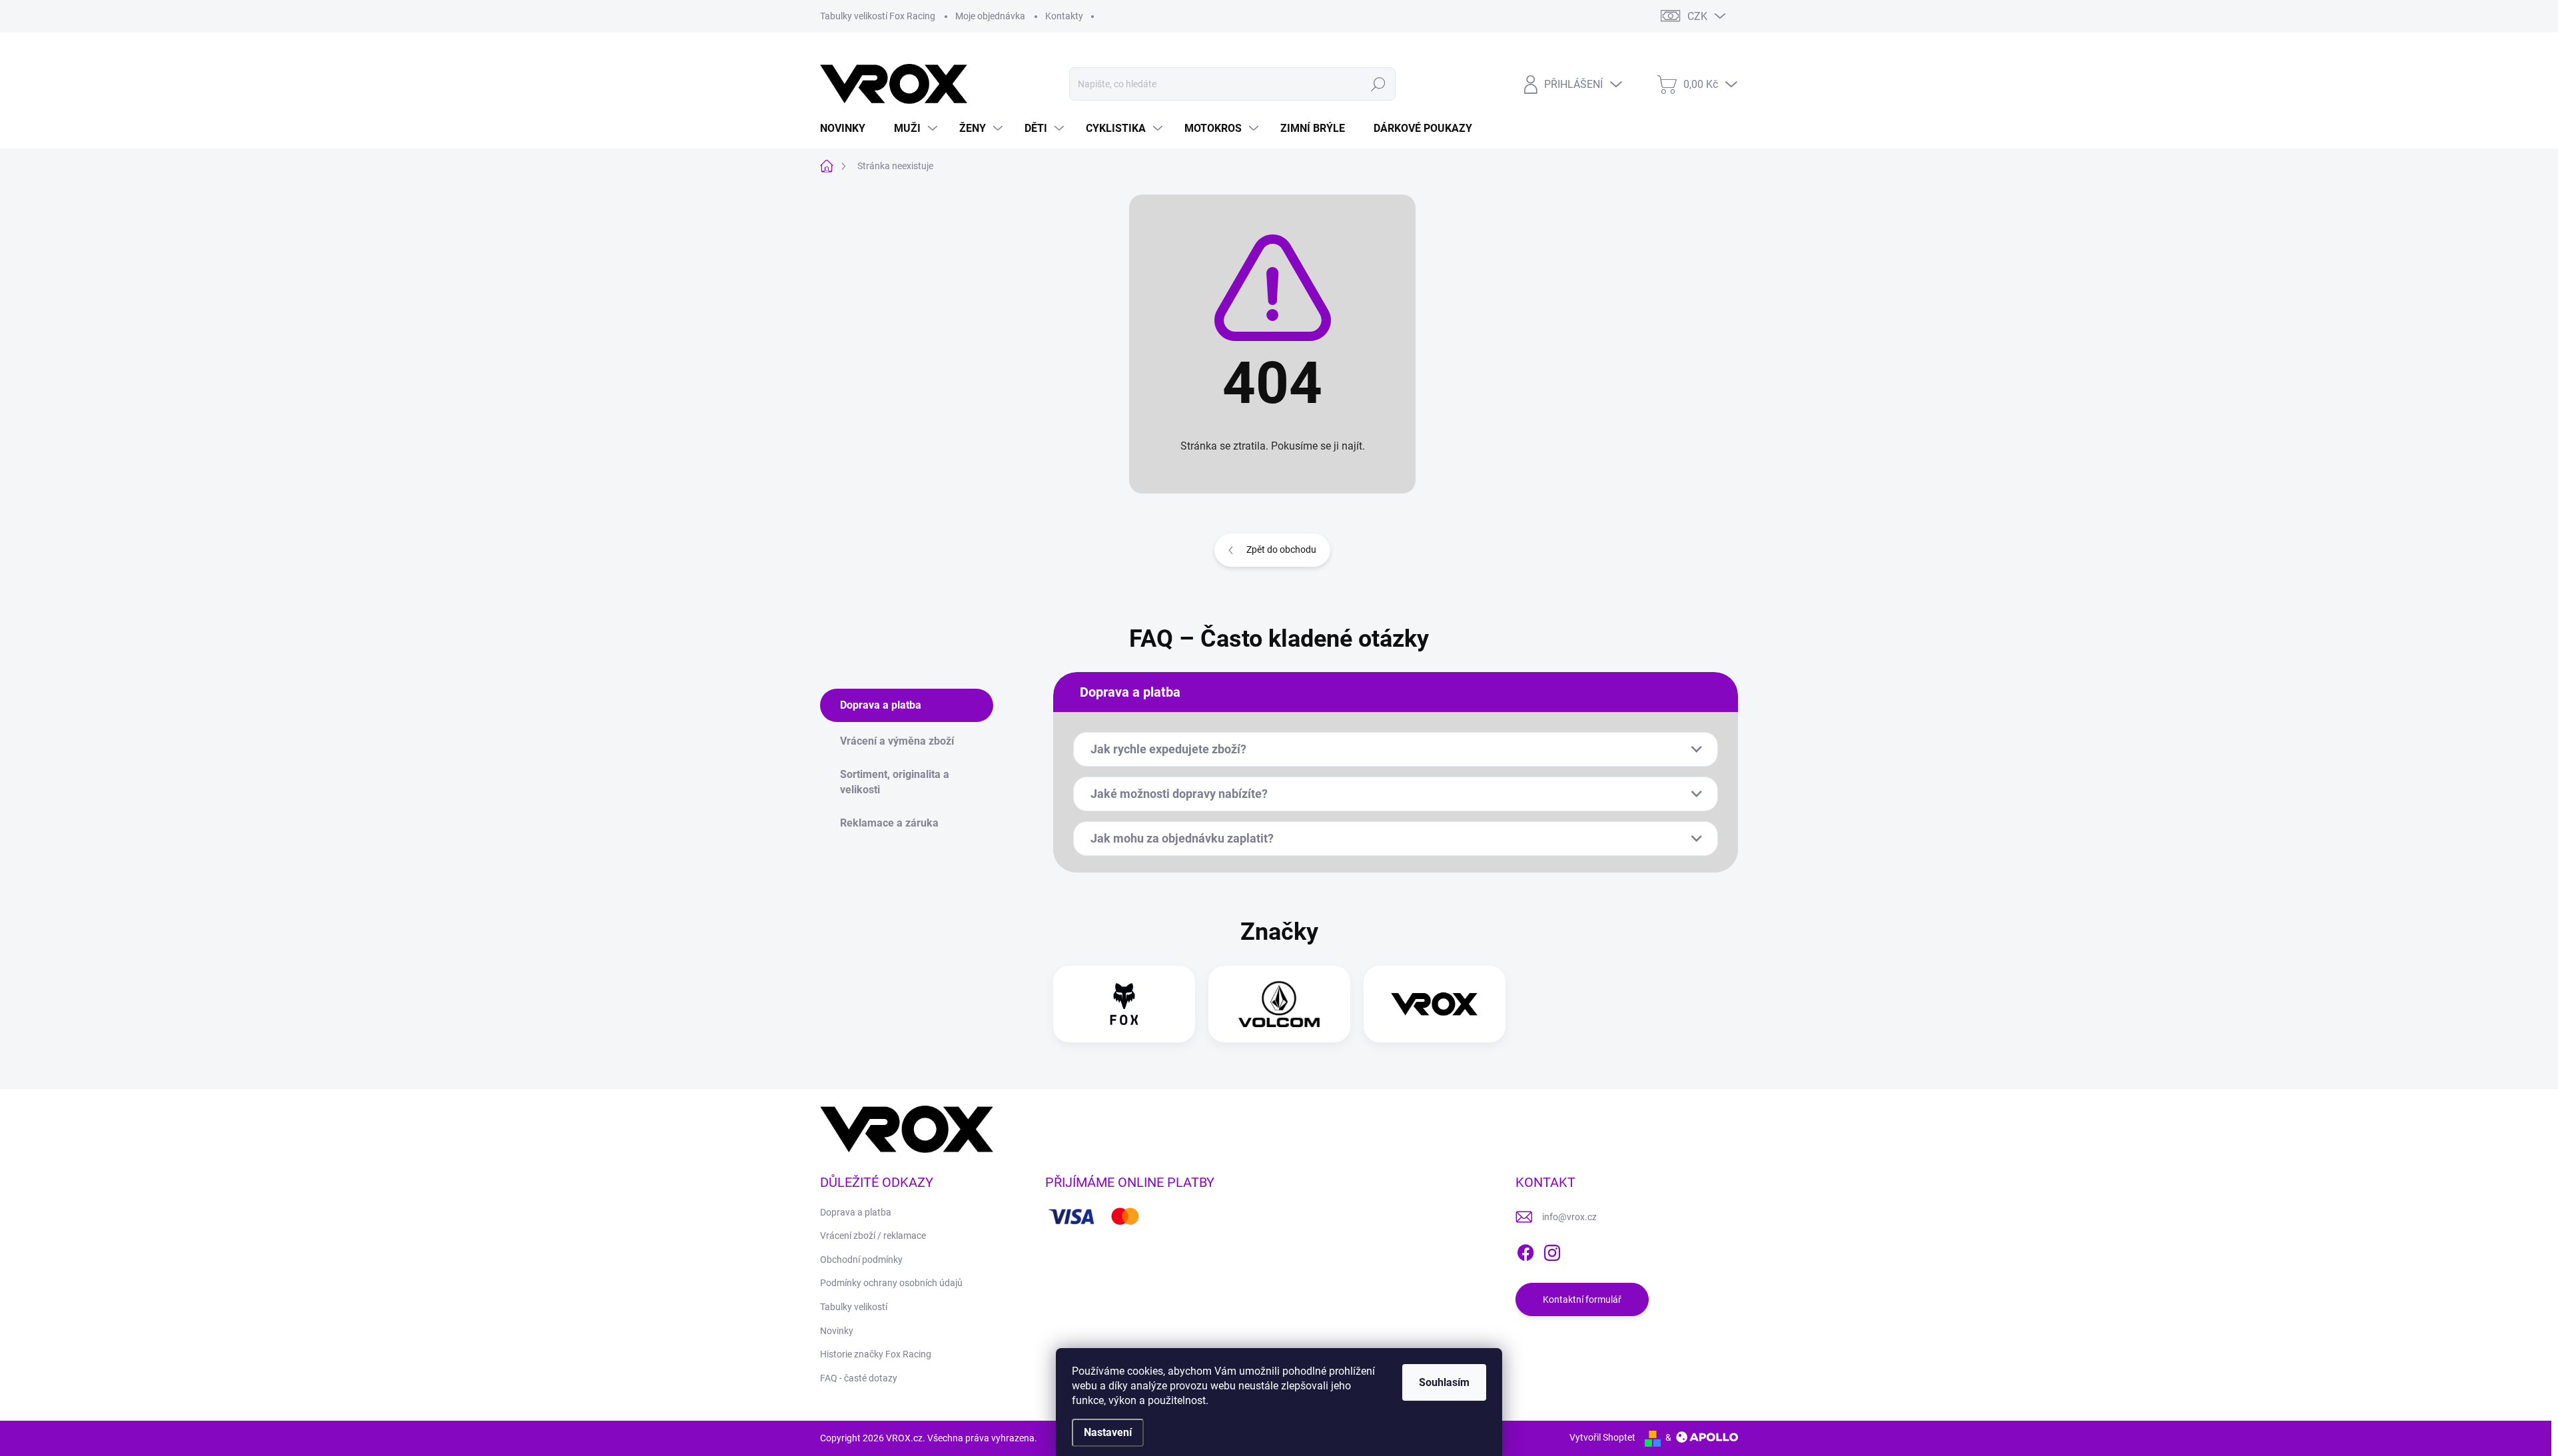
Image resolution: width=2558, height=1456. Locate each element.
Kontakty (1064, 16)
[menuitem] (848, 129)
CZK (1697, 16)
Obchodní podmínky (861, 1260)
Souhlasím (1444, 1382)
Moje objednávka (990, 16)
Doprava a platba (856, 1212)
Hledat (1378, 84)
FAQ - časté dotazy (859, 1378)
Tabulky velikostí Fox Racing (878, 16)
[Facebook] (1525, 1250)
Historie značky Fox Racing (876, 1354)
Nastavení (1108, 1432)
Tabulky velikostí (854, 1307)
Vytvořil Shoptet (1602, 1437)
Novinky (837, 1331)
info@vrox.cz (1569, 1217)
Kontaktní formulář (1582, 1299)
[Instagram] (1552, 1250)
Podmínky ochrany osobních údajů (891, 1283)
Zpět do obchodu (1281, 549)
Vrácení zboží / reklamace (873, 1236)
